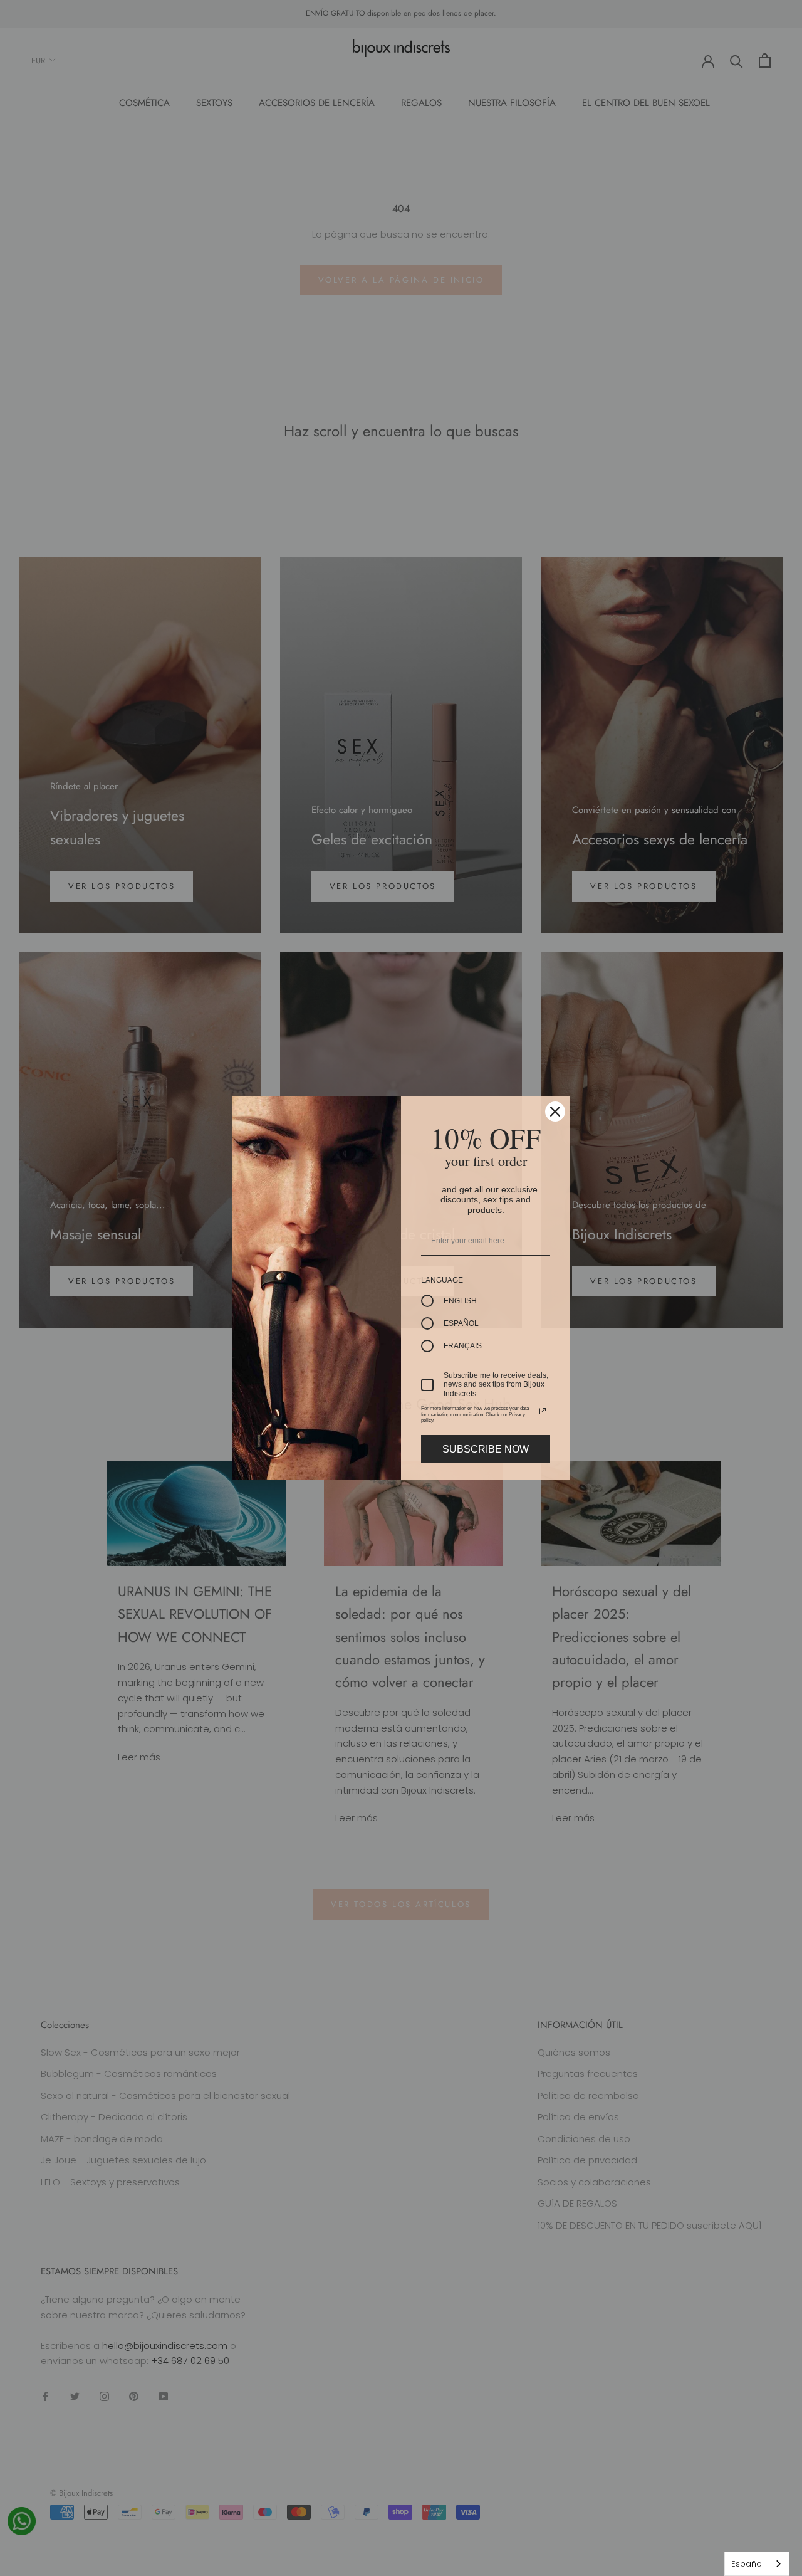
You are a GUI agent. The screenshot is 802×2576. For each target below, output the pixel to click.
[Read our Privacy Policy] (543, 1411)
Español (747, 2564)
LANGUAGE (442, 1280)
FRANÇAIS (463, 1346)
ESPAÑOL (461, 1323)
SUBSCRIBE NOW (486, 1449)
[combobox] (757, 2564)
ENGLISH (460, 1301)
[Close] (555, 1112)
